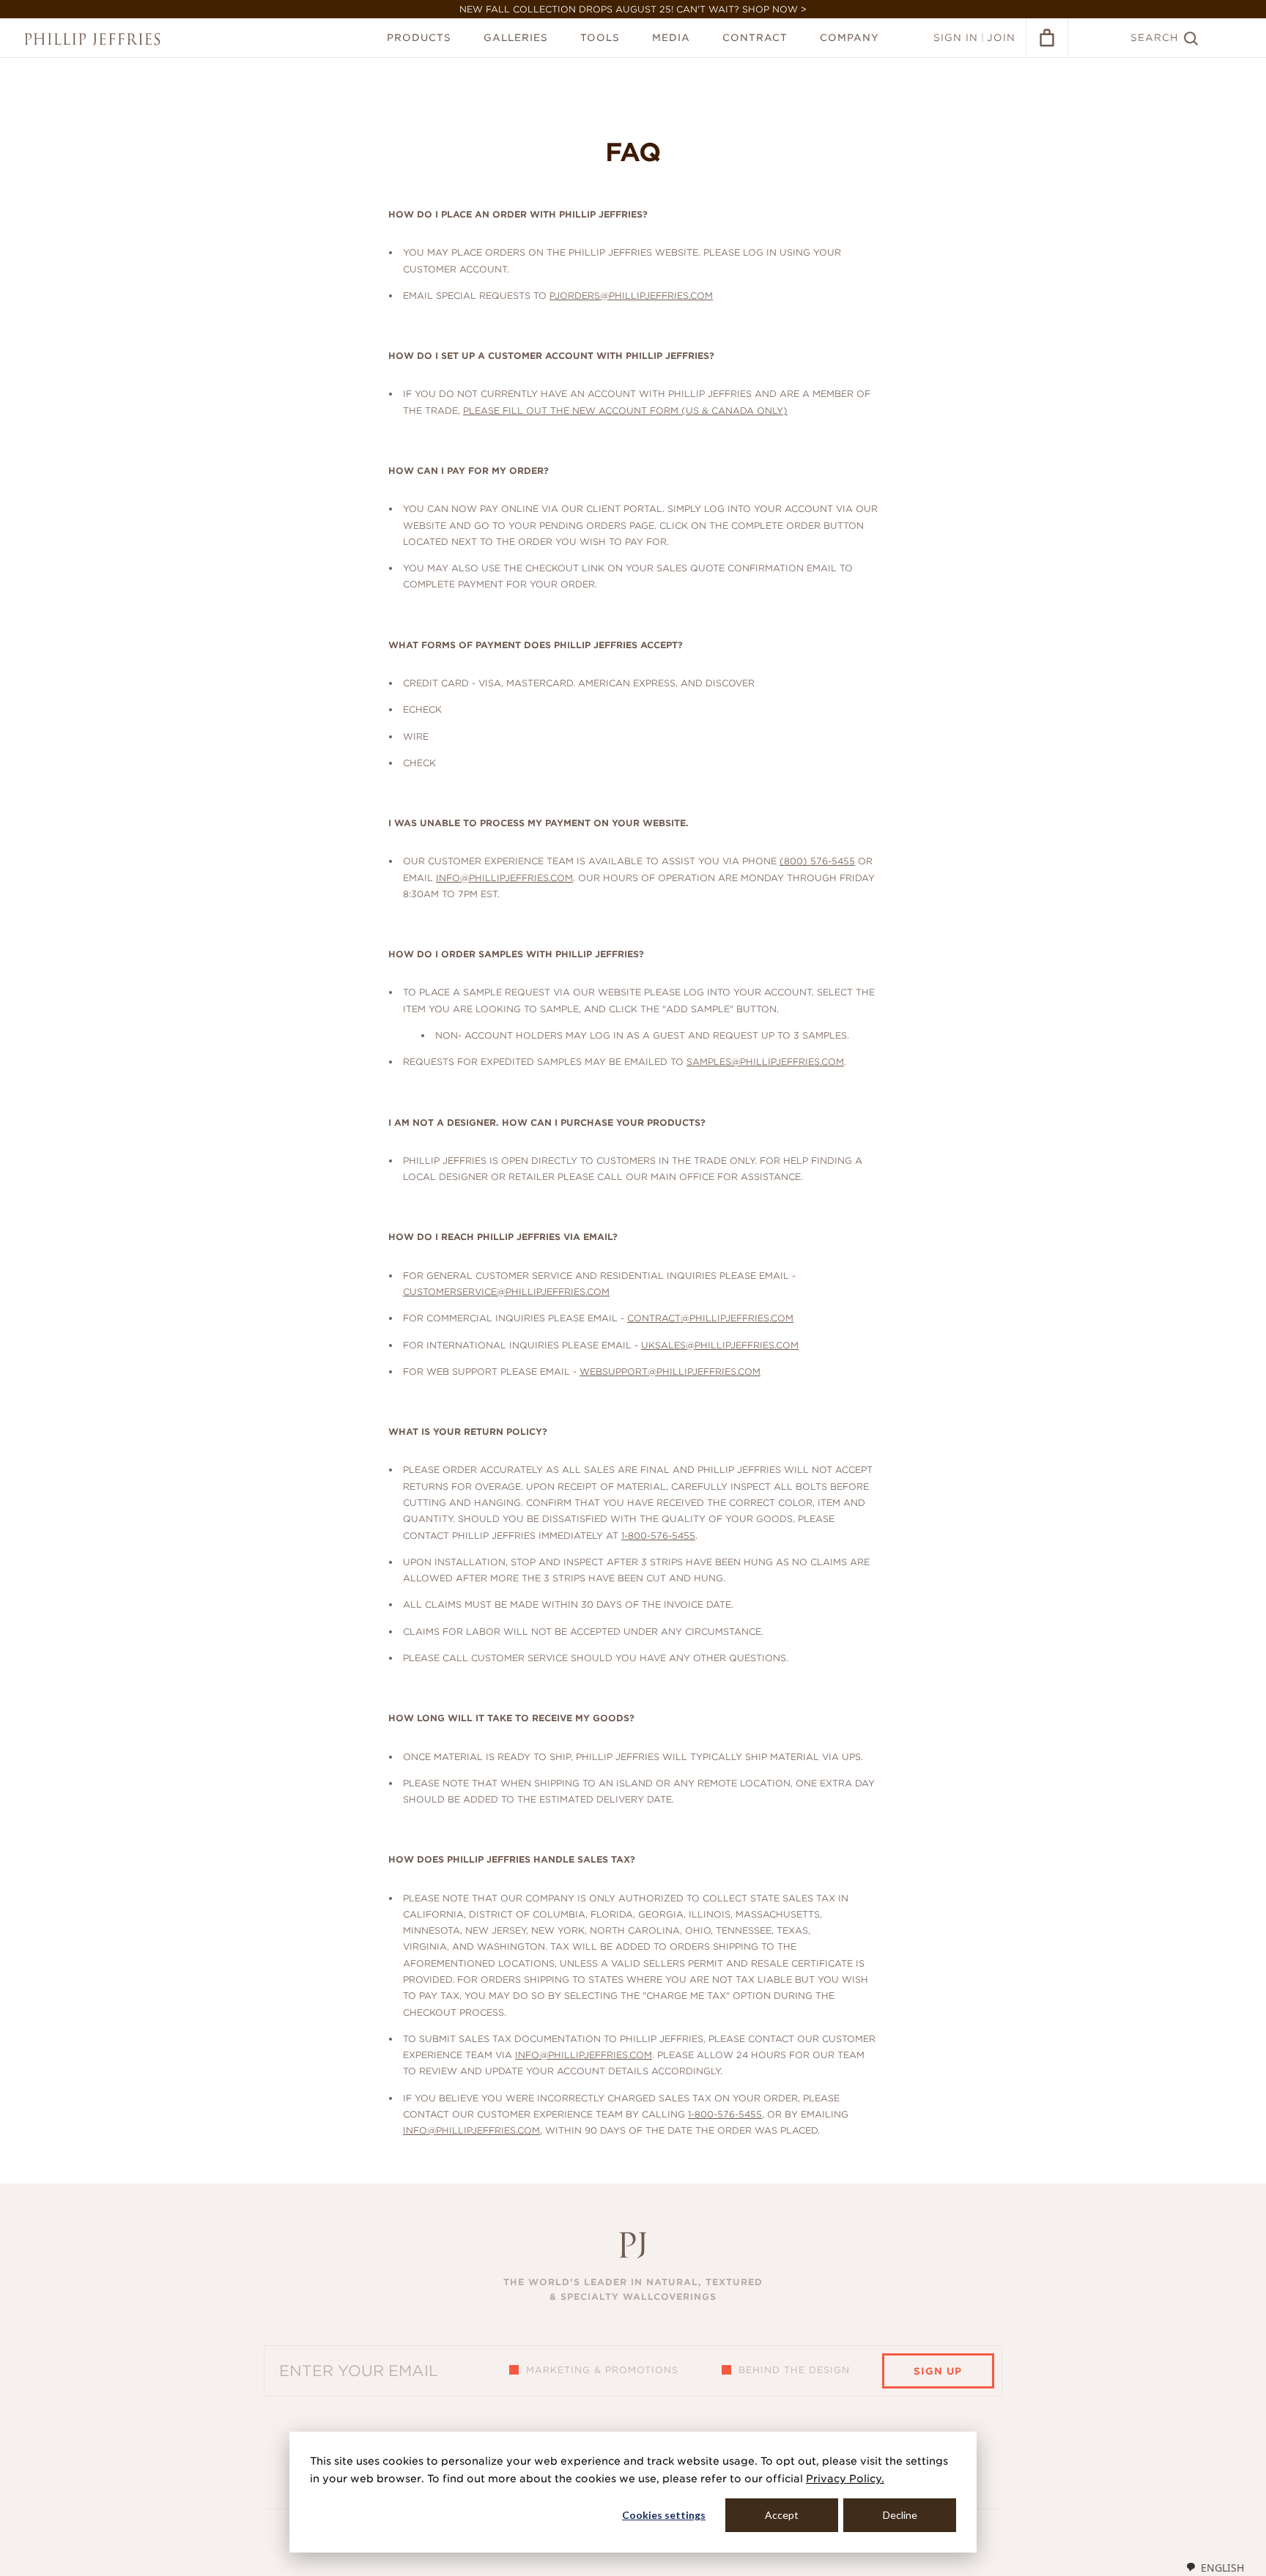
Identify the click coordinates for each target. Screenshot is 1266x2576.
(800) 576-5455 (817, 861)
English (1222, 2568)
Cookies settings (664, 2515)
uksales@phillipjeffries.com (720, 1345)
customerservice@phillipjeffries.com (506, 1292)
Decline (900, 2515)
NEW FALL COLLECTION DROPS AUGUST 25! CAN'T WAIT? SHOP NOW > (633, 9)
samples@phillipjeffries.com (765, 1062)
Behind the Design (794, 2370)
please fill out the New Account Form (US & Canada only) (625, 411)
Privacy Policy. (845, 2479)
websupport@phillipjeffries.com (670, 1371)
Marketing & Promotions (602, 2370)
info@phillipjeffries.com (504, 878)
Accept (782, 2515)
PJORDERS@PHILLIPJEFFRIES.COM (631, 296)
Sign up (938, 2371)
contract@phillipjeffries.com (710, 1318)
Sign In (956, 38)
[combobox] (1215, 2567)
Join (1001, 38)
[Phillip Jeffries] (92, 39)
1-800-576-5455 (658, 1536)
